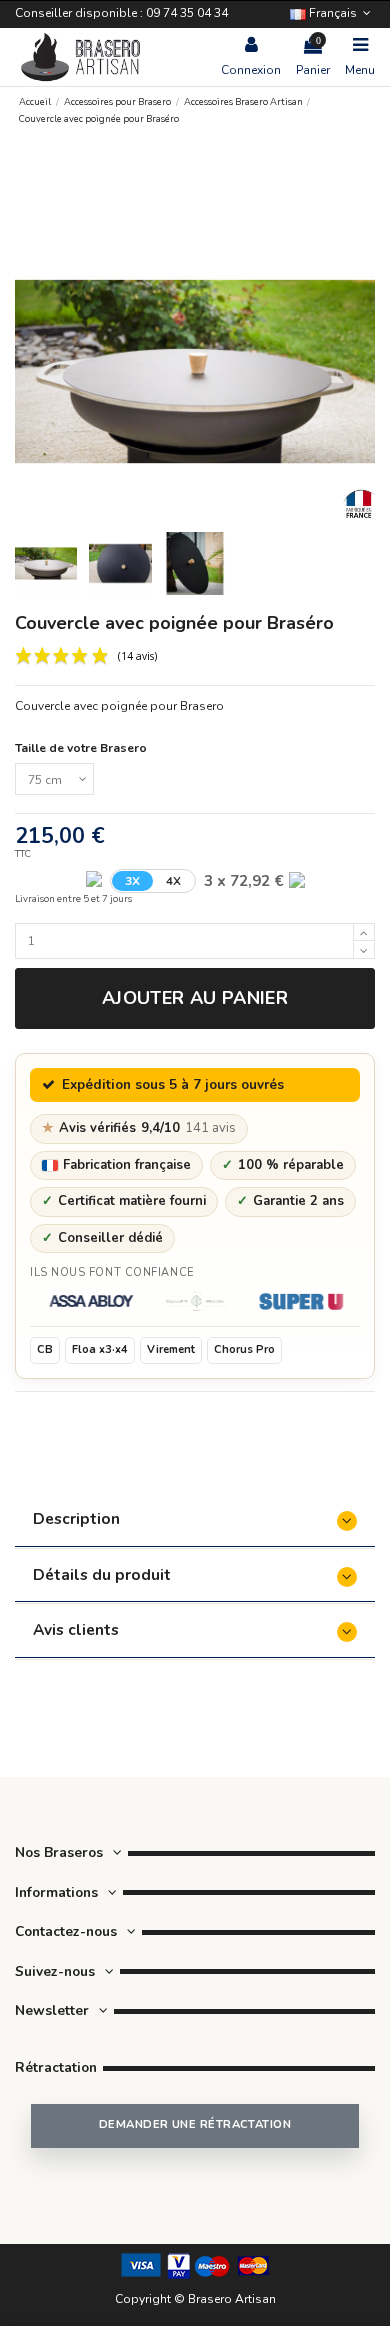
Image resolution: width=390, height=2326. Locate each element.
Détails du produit (102, 1574)
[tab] (195, 1521)
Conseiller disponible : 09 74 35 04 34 (121, 13)
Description (76, 1518)
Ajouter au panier (195, 998)
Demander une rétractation (195, 2124)
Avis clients (76, 1629)
